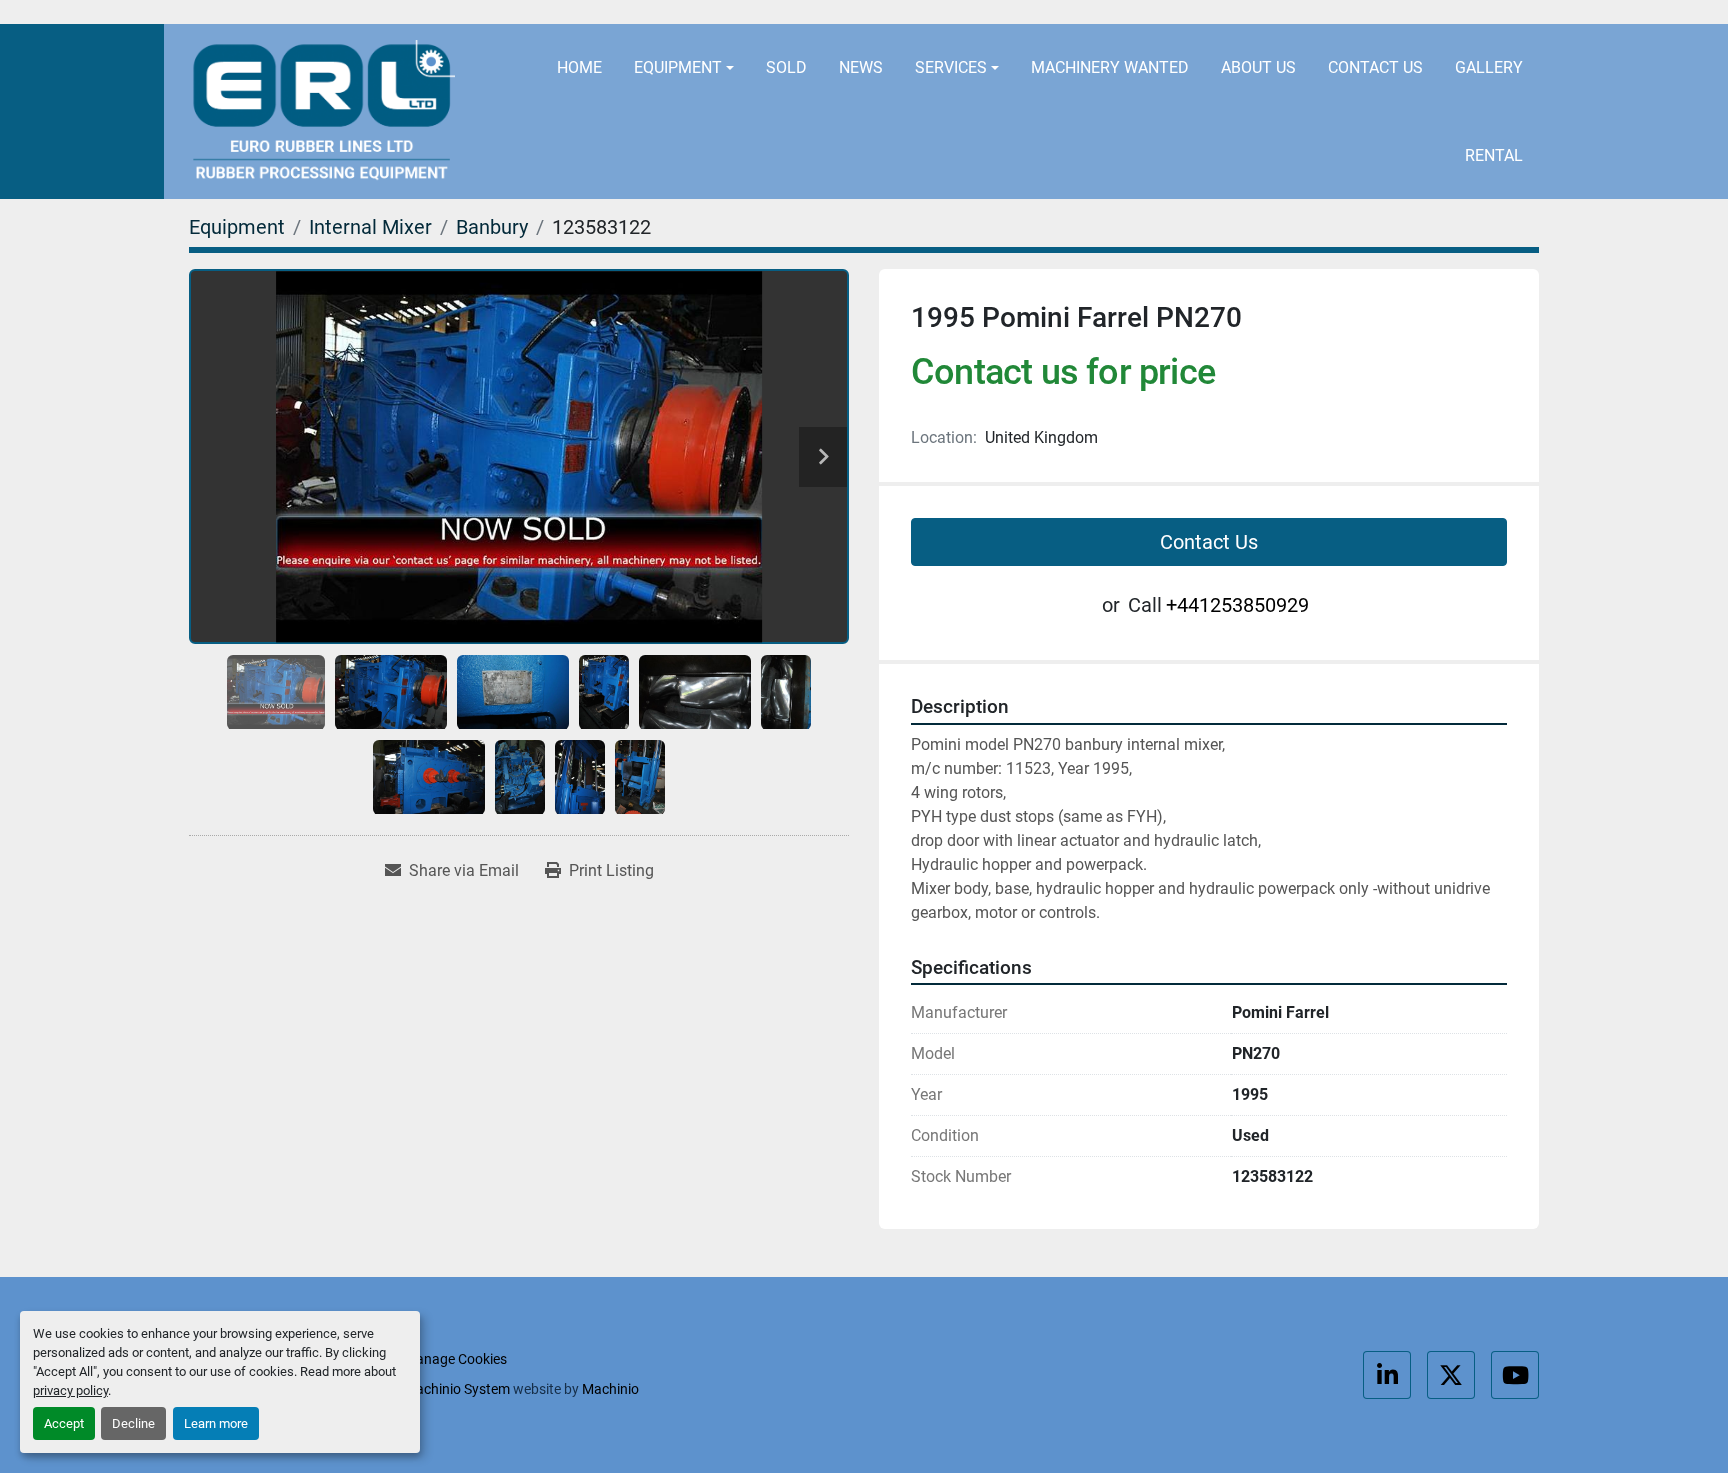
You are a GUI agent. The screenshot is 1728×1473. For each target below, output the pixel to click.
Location (816, 12)
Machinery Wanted (1110, 67)
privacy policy (70, 1390)
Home (579, 67)
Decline (133, 1423)
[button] (684, 68)
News (861, 67)
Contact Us (1375, 67)
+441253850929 (1242, 12)
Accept (64, 1423)
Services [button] (951, 67)
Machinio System (457, 1389)
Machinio (610, 1389)
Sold (786, 67)
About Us (1258, 67)
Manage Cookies (455, 1359)
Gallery (1489, 67)
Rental (1494, 155)
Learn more (216, 1423)
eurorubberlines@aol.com (1017, 12)
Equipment (678, 67)
